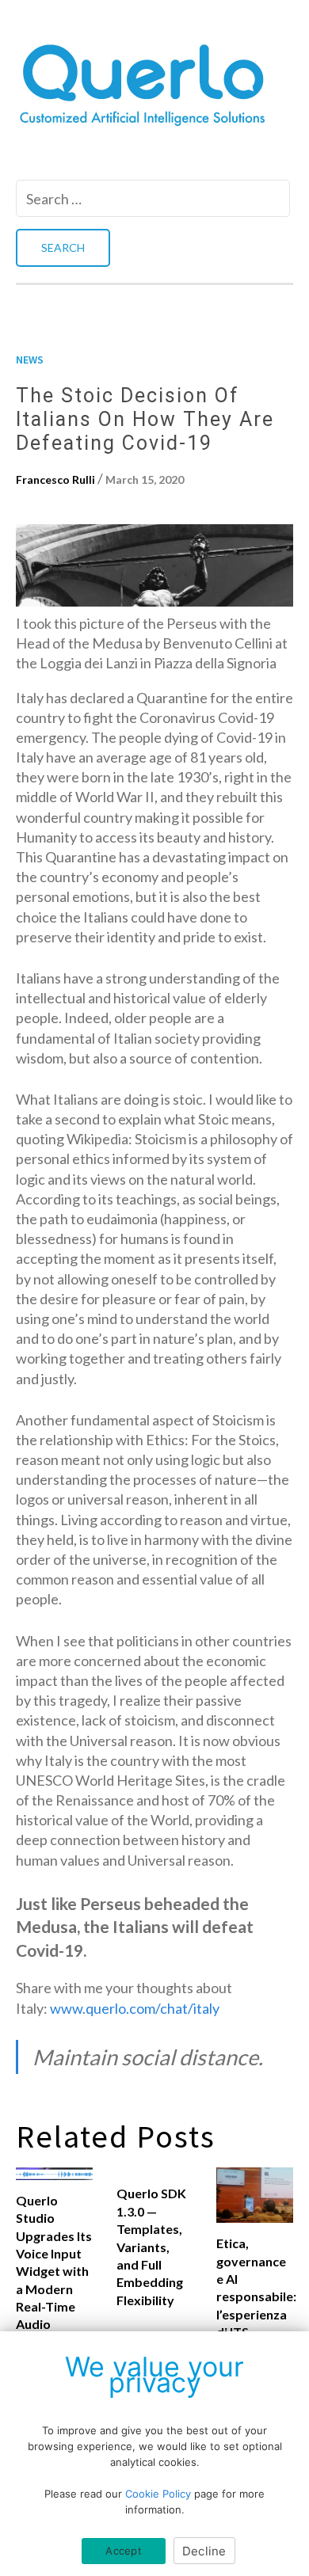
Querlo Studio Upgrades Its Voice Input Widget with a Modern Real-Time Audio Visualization (54, 2271)
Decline (204, 2551)
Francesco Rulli (55, 479)
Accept (124, 2551)
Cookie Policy (158, 2494)
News (30, 360)
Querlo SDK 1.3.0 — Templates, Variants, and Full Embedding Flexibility (151, 2246)
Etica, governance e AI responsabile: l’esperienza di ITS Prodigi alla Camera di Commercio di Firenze (255, 2323)
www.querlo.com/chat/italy (135, 2008)
